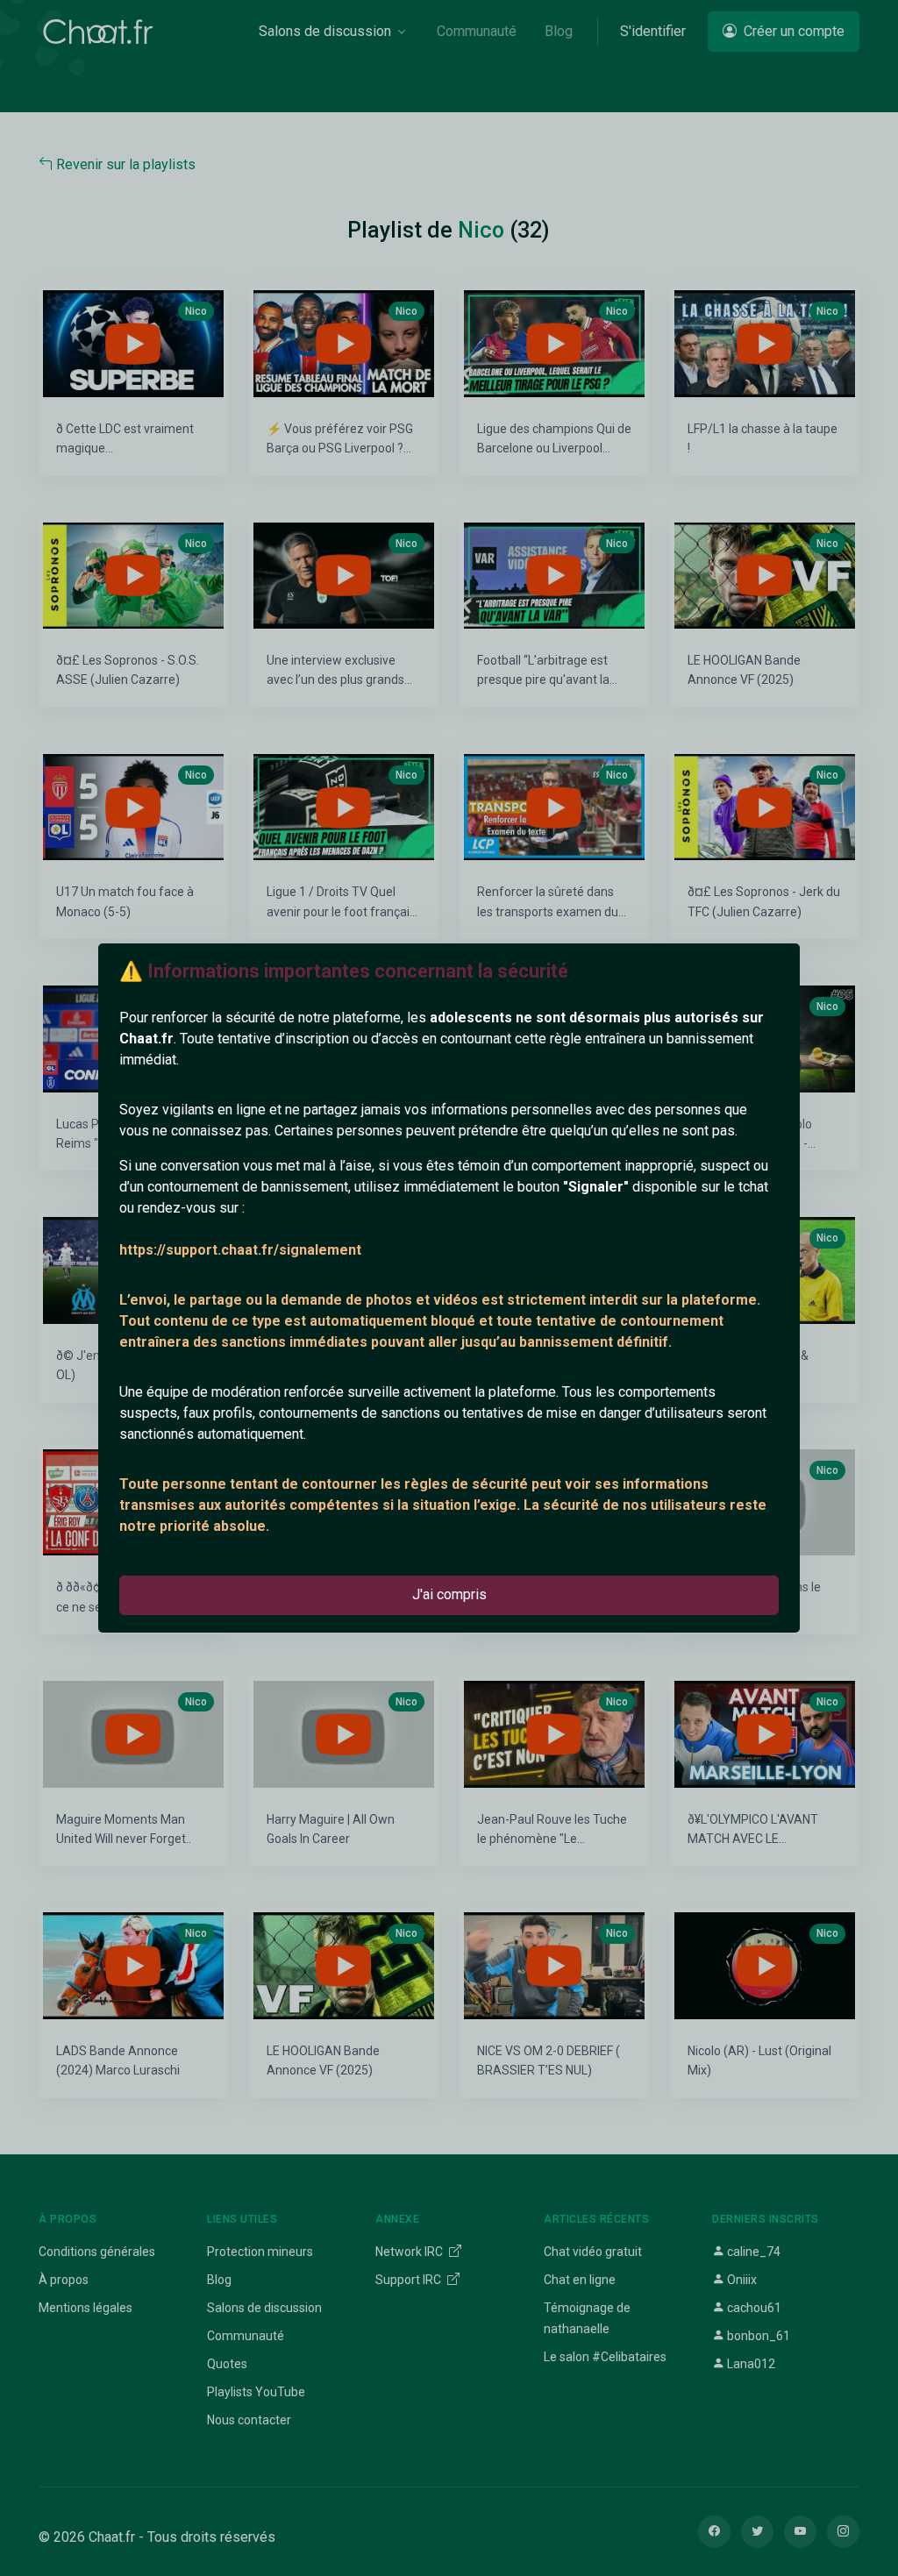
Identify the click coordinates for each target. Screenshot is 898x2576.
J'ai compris (449, 1594)
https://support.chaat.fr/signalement (240, 1250)
